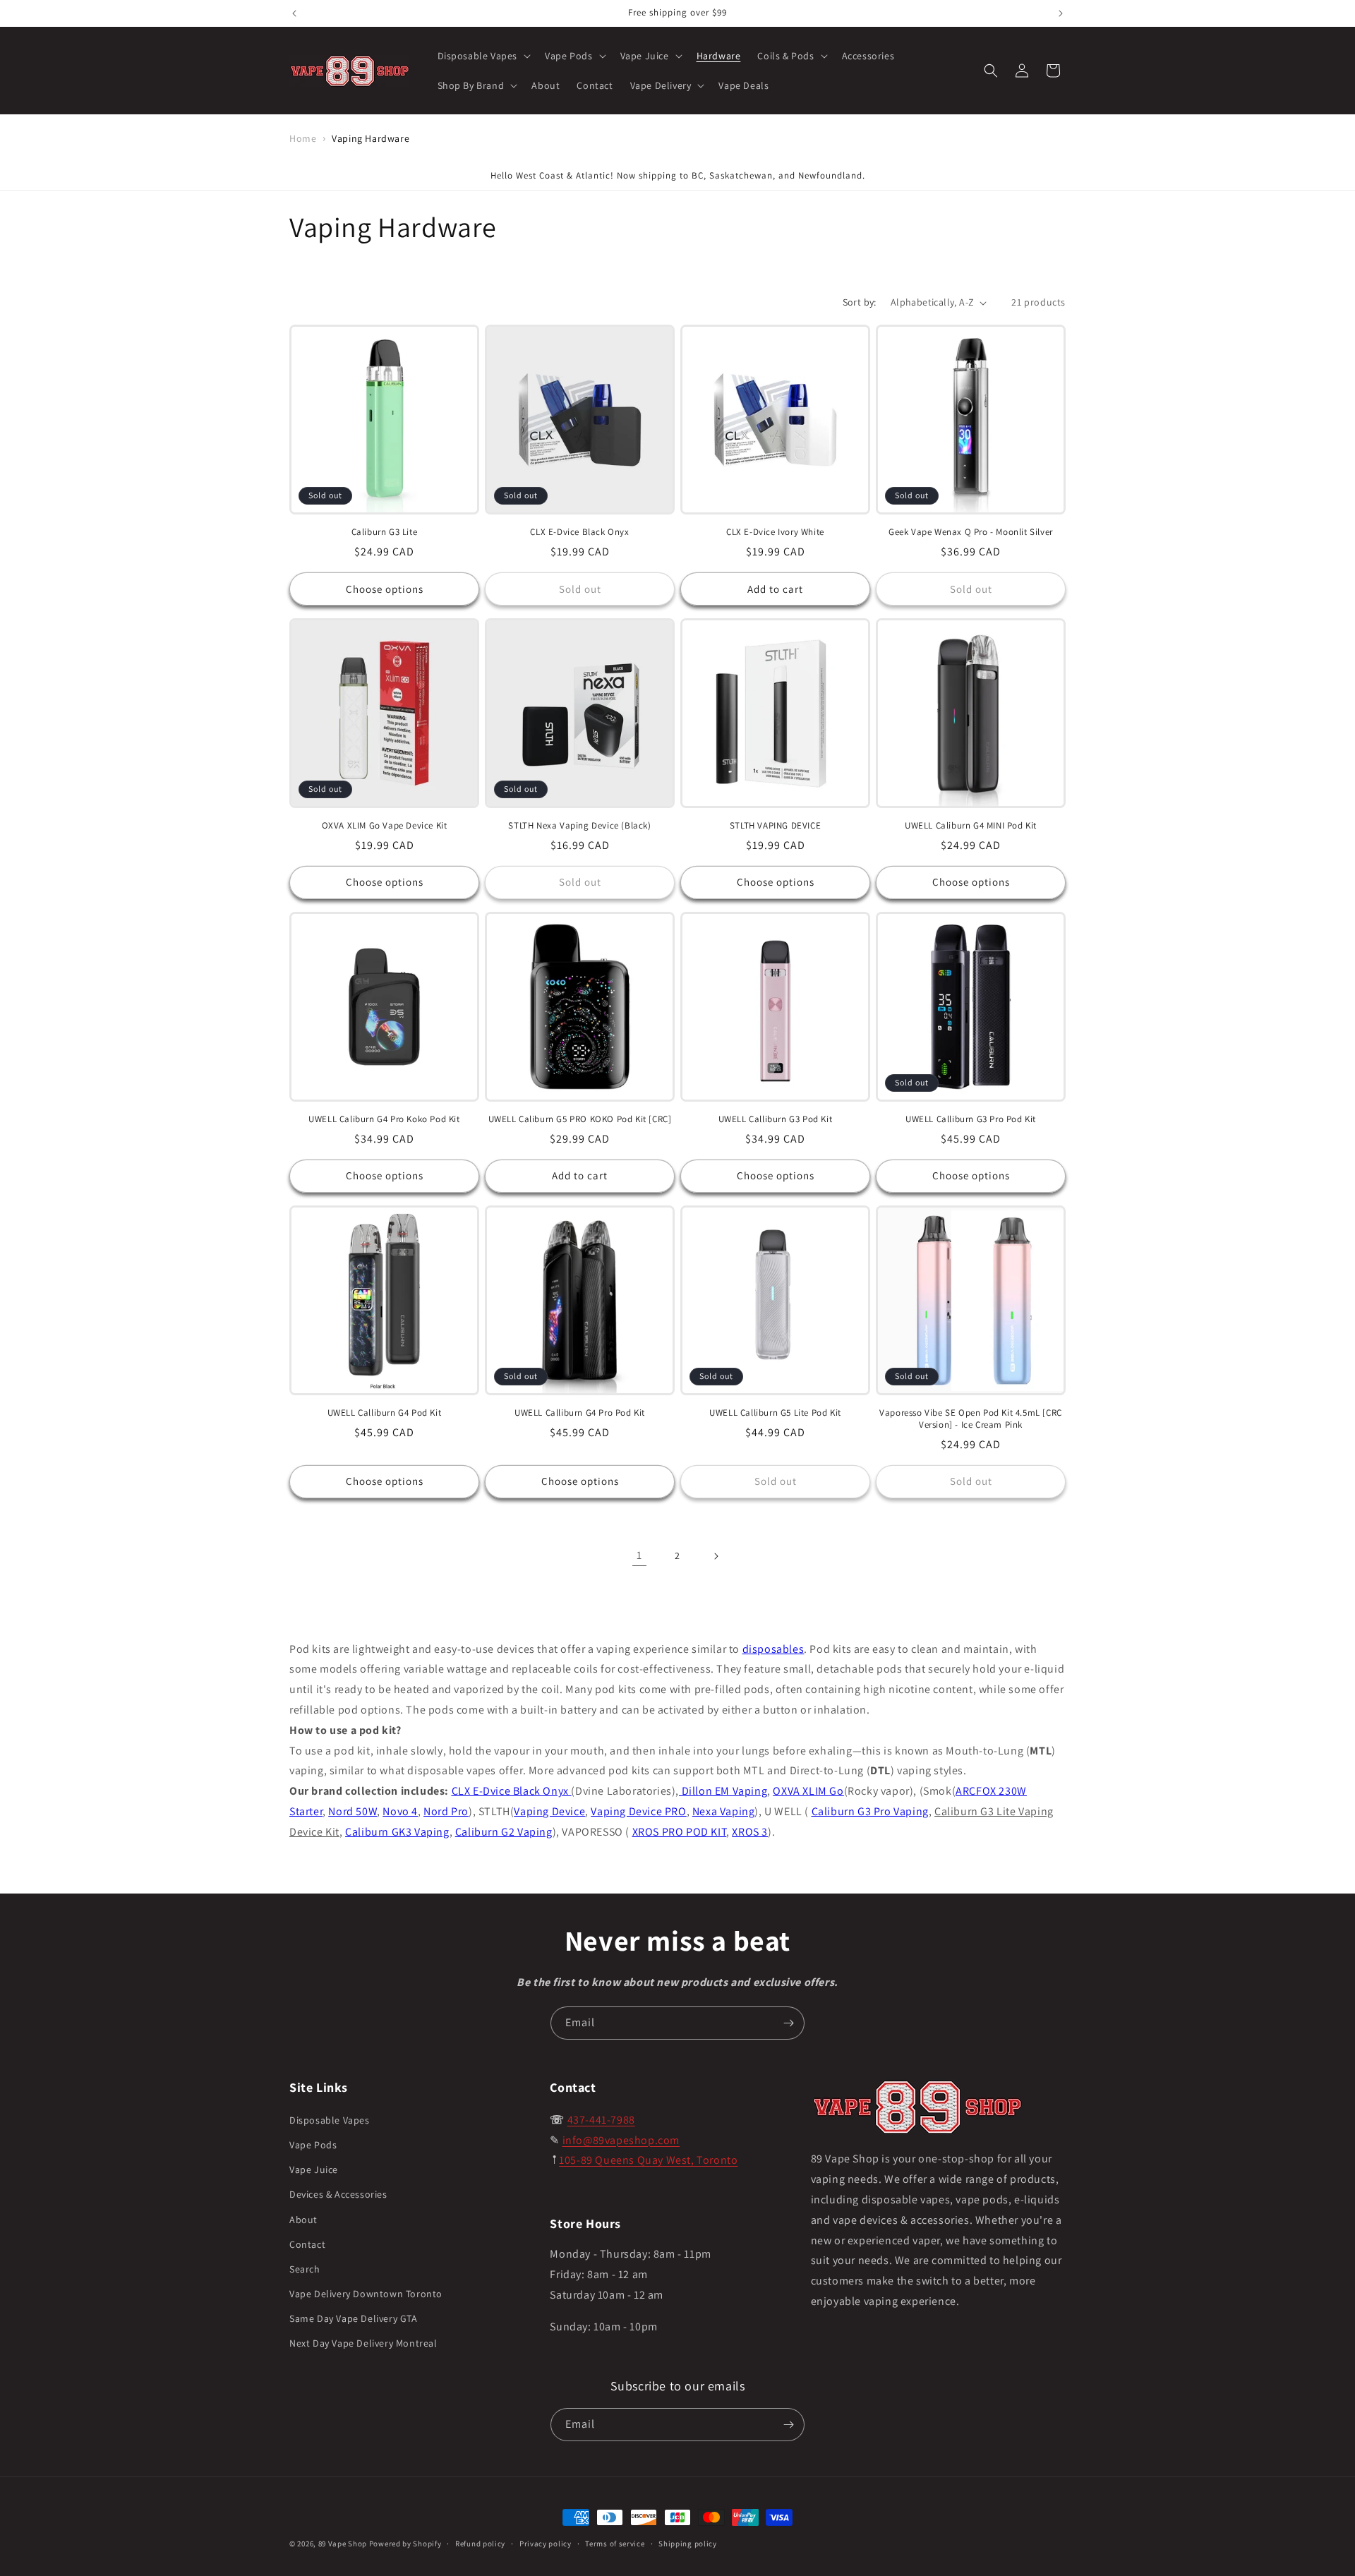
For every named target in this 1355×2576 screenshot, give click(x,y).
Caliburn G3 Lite (385, 532)
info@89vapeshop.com (621, 2140)
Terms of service (615, 2544)
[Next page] (716, 1556)
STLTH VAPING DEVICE (775, 826)
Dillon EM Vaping (723, 1791)
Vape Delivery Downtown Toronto (366, 2294)
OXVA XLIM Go (808, 1791)
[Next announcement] (1061, 13)
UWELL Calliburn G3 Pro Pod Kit (971, 1119)
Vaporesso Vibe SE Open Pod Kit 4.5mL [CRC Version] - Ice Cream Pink (971, 1419)
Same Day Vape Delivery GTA (354, 2318)
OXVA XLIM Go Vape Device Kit (385, 826)
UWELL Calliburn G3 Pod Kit (776, 1119)
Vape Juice (314, 2169)
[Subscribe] (788, 2023)
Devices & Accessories (338, 2194)
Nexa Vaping (724, 1811)
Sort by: (860, 302)
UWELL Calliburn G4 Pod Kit (385, 1413)
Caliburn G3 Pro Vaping (870, 1811)
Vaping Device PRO (638, 1811)
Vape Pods (313, 2145)
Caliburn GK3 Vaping (397, 1832)
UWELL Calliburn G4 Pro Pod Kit (580, 1413)
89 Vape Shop (343, 2544)
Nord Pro (446, 1811)
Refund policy (480, 2544)
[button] (483, 56)
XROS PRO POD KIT (680, 1832)
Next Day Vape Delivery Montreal (363, 2343)
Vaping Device (549, 1811)
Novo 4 (400, 1811)
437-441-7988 (601, 2120)
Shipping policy (688, 2544)
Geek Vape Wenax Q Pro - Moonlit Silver (971, 532)
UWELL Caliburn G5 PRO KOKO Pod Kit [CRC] (580, 1119)
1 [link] (639, 1555)
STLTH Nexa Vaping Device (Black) (579, 826)
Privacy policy (546, 2544)
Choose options (385, 589)
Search (305, 2269)
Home (303, 138)
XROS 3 (750, 1832)
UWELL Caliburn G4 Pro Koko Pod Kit (384, 1119)
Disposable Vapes (330, 2120)
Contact (307, 2244)
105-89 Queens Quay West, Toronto (648, 2160)
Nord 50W (353, 1811)
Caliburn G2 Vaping (504, 1832)
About (303, 2220)
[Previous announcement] (294, 13)
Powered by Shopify (405, 2544)
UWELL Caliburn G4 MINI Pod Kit (971, 826)
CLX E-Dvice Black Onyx (579, 532)
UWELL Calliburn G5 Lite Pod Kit (775, 1413)
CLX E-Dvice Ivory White (775, 532)
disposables (773, 1649)
